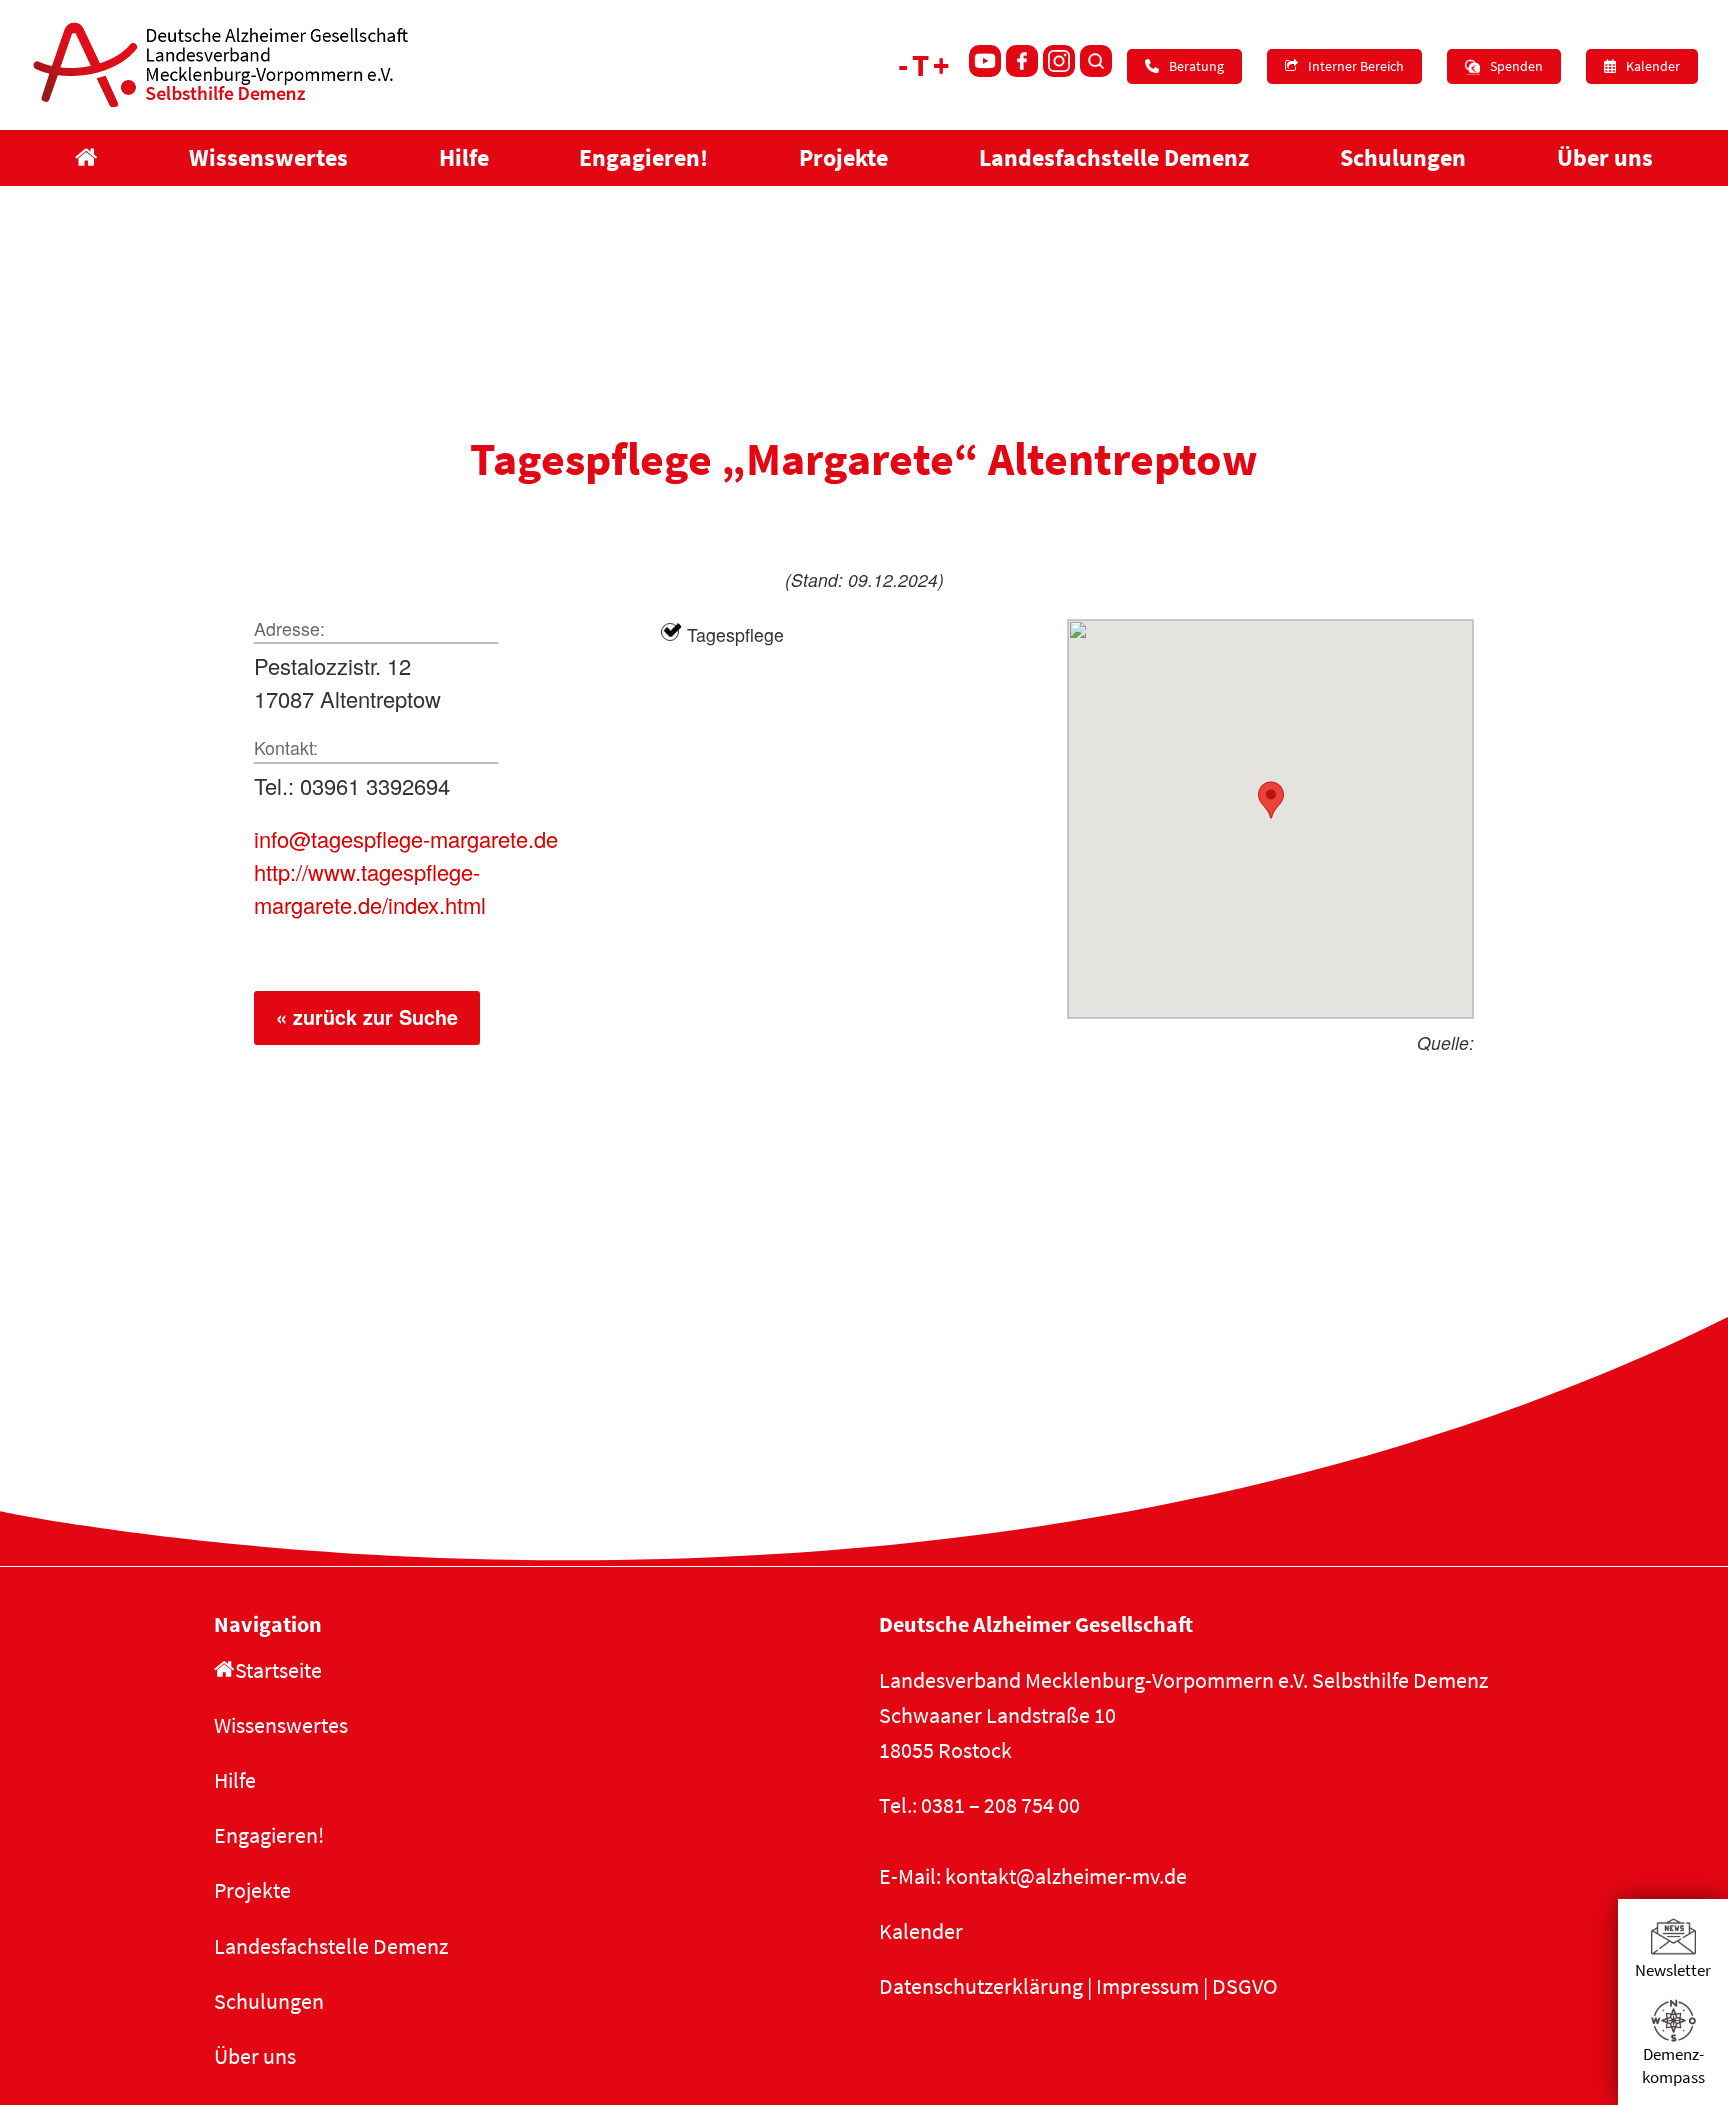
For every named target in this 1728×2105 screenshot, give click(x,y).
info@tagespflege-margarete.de (406, 838)
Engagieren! (269, 1835)
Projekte (252, 1890)
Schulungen (269, 2001)
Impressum (1147, 1986)
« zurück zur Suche (367, 1017)
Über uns (255, 2056)
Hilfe (235, 1780)
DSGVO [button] (1245, 1986)
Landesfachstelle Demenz (331, 1946)
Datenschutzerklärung (981, 1986)
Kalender (921, 1931)
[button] (1271, 800)
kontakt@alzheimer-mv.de (1066, 1876)
